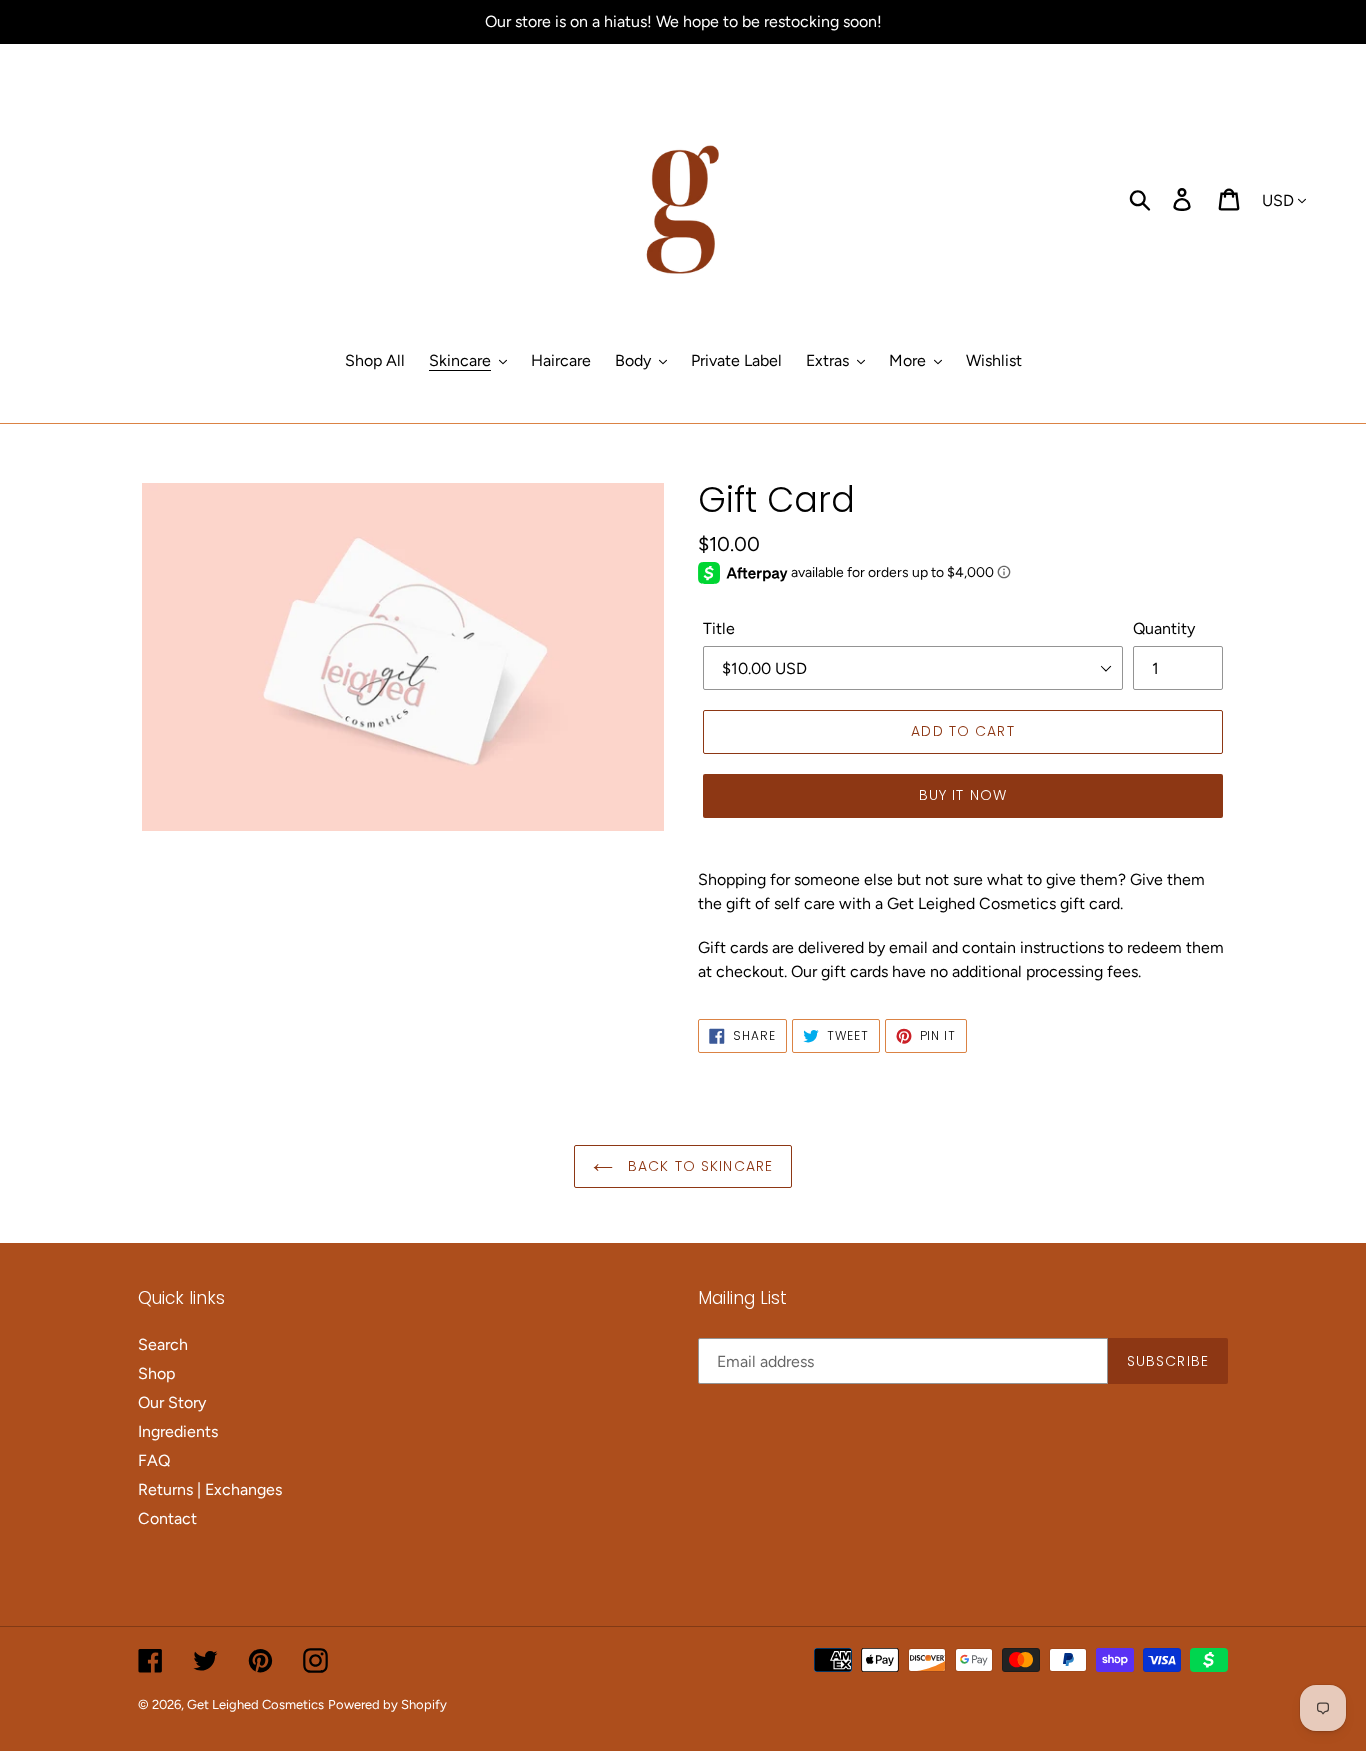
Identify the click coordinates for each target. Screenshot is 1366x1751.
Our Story (172, 1402)
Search (163, 1344)
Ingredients (178, 1431)
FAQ (154, 1460)
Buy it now (963, 795)
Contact (167, 1518)
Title (719, 628)
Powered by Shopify (387, 1704)
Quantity (1164, 628)
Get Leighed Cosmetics (255, 1704)
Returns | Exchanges (210, 1489)
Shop (156, 1373)
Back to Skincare (698, 1166)
